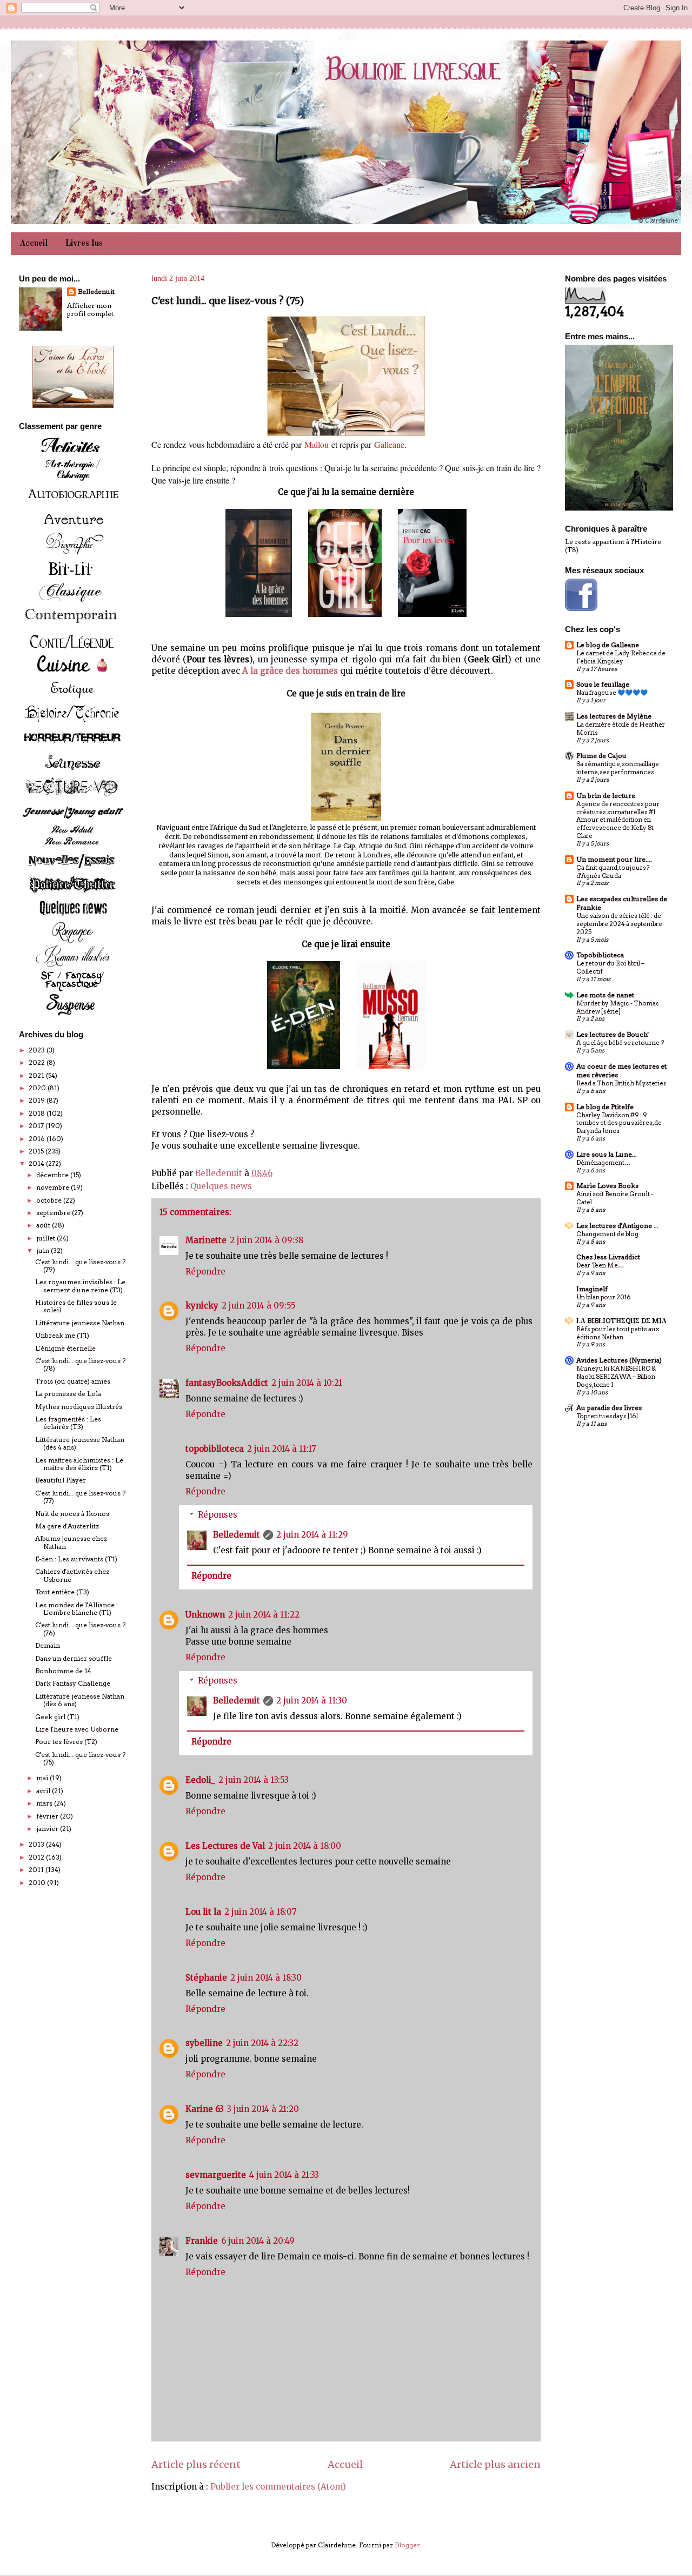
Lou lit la (203, 1912)
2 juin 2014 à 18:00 (305, 1846)
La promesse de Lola (68, 1394)
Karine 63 (205, 2109)
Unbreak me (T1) (62, 1335)
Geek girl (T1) (57, 1717)
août (44, 1225)
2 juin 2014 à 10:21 (307, 1383)
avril (44, 1791)
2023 (38, 1050)
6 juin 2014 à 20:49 (258, 2241)
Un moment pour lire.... (614, 859)
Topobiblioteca (600, 955)
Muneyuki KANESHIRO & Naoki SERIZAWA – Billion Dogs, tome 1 (616, 1377)
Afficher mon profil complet (90, 310)
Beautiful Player (61, 1480)
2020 (38, 1088)
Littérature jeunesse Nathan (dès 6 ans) (80, 1700)
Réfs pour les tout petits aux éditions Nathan (618, 1333)
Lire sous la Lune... (607, 1154)
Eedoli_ (200, 1780)
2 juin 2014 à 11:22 (264, 1615)
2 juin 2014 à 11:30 (312, 1700)
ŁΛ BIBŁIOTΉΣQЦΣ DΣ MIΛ (621, 1321)
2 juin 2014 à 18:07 (261, 1912)
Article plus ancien (495, 2464)
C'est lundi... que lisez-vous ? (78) (80, 1364)
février (48, 1816)
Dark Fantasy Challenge (73, 1683)
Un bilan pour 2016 (603, 1297)
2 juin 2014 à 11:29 (312, 1535)
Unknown (205, 1615)
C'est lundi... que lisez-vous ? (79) (80, 1266)
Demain (48, 1645)
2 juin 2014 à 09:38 (267, 1240)
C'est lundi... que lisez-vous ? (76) (80, 1629)
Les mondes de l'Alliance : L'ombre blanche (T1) (76, 1609)
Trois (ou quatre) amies (73, 1381)
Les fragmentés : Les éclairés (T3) (68, 1423)
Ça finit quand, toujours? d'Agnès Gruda (613, 872)
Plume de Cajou (601, 756)
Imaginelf (592, 1289)
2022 (38, 1062)
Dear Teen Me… (600, 1265)
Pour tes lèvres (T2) (66, 1742)
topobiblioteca (215, 1449)
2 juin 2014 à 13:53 (254, 1780)
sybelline (204, 2043)
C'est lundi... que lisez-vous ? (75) (80, 1758)
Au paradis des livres (609, 1408)
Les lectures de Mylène (614, 716)
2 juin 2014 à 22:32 (262, 2043)
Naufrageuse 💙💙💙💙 (612, 693)
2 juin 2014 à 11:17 (282, 1449)
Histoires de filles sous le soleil (76, 1306)
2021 (37, 1075)
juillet (46, 1238)
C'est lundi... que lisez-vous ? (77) (80, 1497)
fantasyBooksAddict (227, 1383)
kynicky (202, 1306)
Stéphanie (206, 1978)
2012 (37, 1857)
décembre (53, 1175)
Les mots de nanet (605, 995)
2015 (37, 1151)
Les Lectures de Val (225, 1846)
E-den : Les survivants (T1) (76, 1559)
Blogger (407, 2545)
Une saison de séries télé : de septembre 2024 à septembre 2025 (619, 924)
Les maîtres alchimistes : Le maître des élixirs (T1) (79, 1464)
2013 (37, 1844)
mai (43, 1778)
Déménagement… (603, 1163)
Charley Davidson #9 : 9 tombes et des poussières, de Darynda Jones (619, 1123)
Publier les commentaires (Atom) (278, 2487)
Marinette (206, 1240)
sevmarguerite (216, 2175)
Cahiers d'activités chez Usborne (72, 1575)
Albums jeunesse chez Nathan (71, 1542)
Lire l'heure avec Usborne (77, 1729)
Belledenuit (237, 1535)
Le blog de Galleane (608, 645)
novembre (54, 1187)
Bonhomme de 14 (63, 1671)
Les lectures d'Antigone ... (617, 1226)
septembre (54, 1213)
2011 (37, 1870)
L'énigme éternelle (65, 1348)
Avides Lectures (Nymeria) (619, 1360)
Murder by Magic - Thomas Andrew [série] (618, 1007)
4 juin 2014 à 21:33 (284, 2175)
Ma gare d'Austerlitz (67, 1526)
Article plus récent (196, 2464)
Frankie (202, 2241)
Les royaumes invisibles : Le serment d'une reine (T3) (80, 1286)
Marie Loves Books (607, 1186)
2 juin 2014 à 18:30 (266, 1978)
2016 (38, 1139)
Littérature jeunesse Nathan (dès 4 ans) (80, 1443)
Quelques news (221, 1186)
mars (45, 1803)
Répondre (205, 1272)
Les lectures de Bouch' (613, 1034)
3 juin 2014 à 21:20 (263, 2109)
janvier (48, 1829)
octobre (50, 1200)
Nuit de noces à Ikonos (72, 1514)
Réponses (218, 1515)
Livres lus (84, 244)
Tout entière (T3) (62, 1592)
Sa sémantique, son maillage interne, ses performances (618, 768)
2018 (38, 1113)
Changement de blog (607, 1234)
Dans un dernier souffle (74, 1658)
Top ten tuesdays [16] (607, 1416)
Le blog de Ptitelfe (605, 1107)
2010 (38, 1883)
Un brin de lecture (606, 796)
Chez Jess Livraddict (608, 1257)
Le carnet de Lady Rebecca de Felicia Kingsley (621, 657)
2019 (38, 1100)
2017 (37, 1126)
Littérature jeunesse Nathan (80, 1323)
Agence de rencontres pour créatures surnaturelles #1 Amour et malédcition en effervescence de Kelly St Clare (618, 820)
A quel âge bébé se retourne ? (620, 1043)
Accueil (34, 244)
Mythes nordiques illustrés (79, 1407)
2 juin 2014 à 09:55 (259, 1306)
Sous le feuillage (603, 684)
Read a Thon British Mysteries (621, 1083)
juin (44, 1250)
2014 (37, 1163)
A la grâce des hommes (290, 671)
